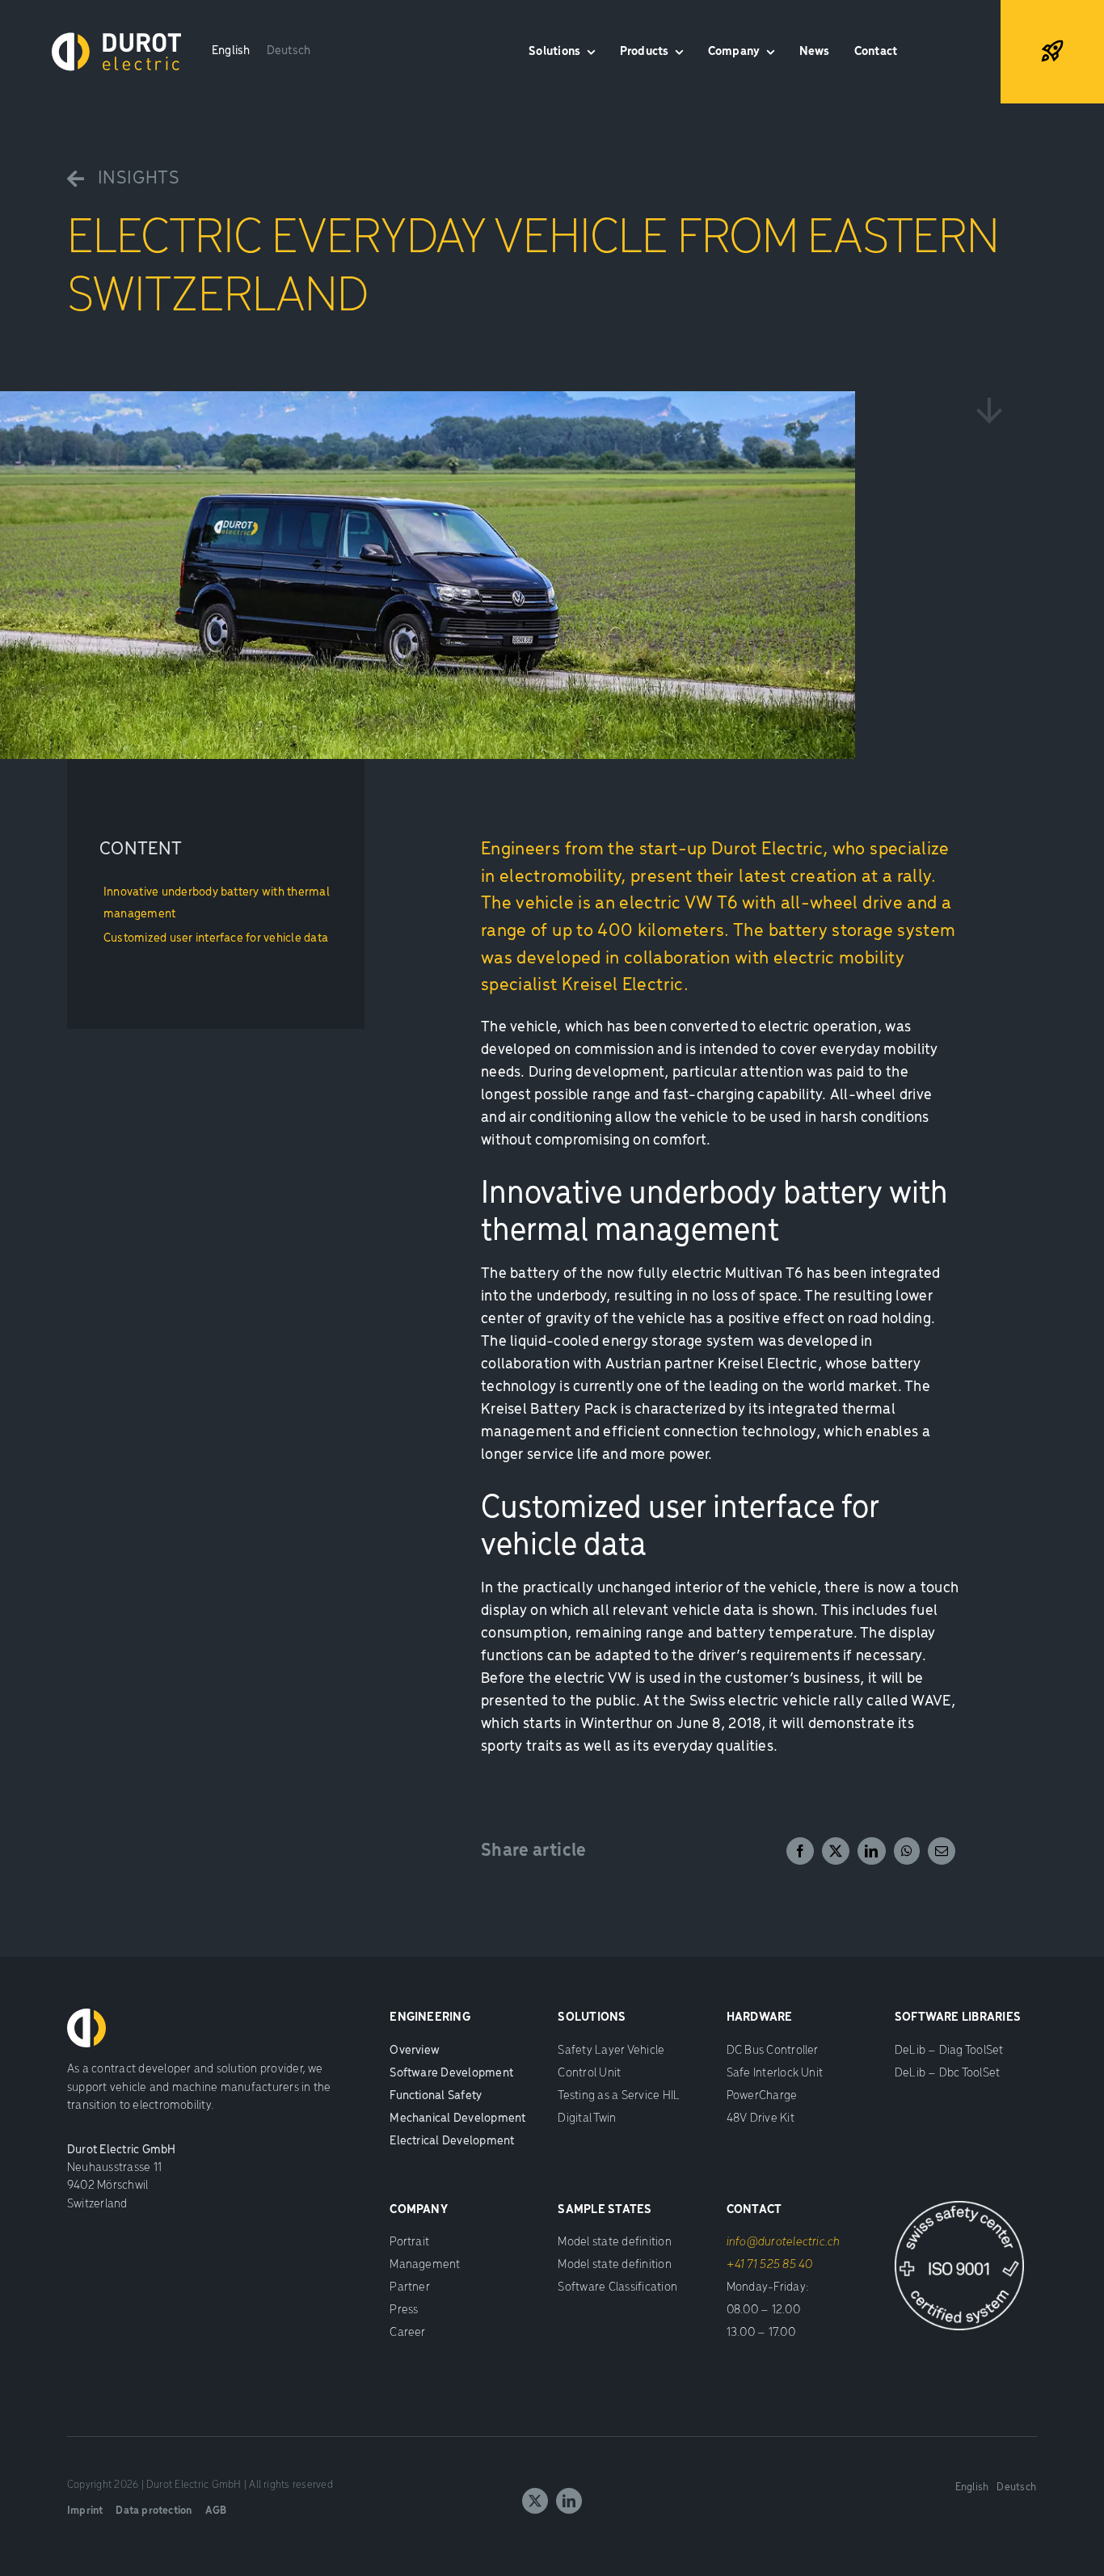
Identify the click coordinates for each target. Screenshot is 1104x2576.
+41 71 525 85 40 (770, 2265)
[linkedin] (569, 2501)
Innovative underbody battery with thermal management (217, 904)
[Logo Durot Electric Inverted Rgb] (116, 39)
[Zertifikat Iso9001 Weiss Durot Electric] (959, 2207)
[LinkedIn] (871, 1851)
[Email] (942, 1851)
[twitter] (535, 2501)
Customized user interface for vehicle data (216, 938)
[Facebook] (800, 1851)
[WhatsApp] (907, 1851)
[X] (836, 1851)
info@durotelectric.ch (784, 2242)
